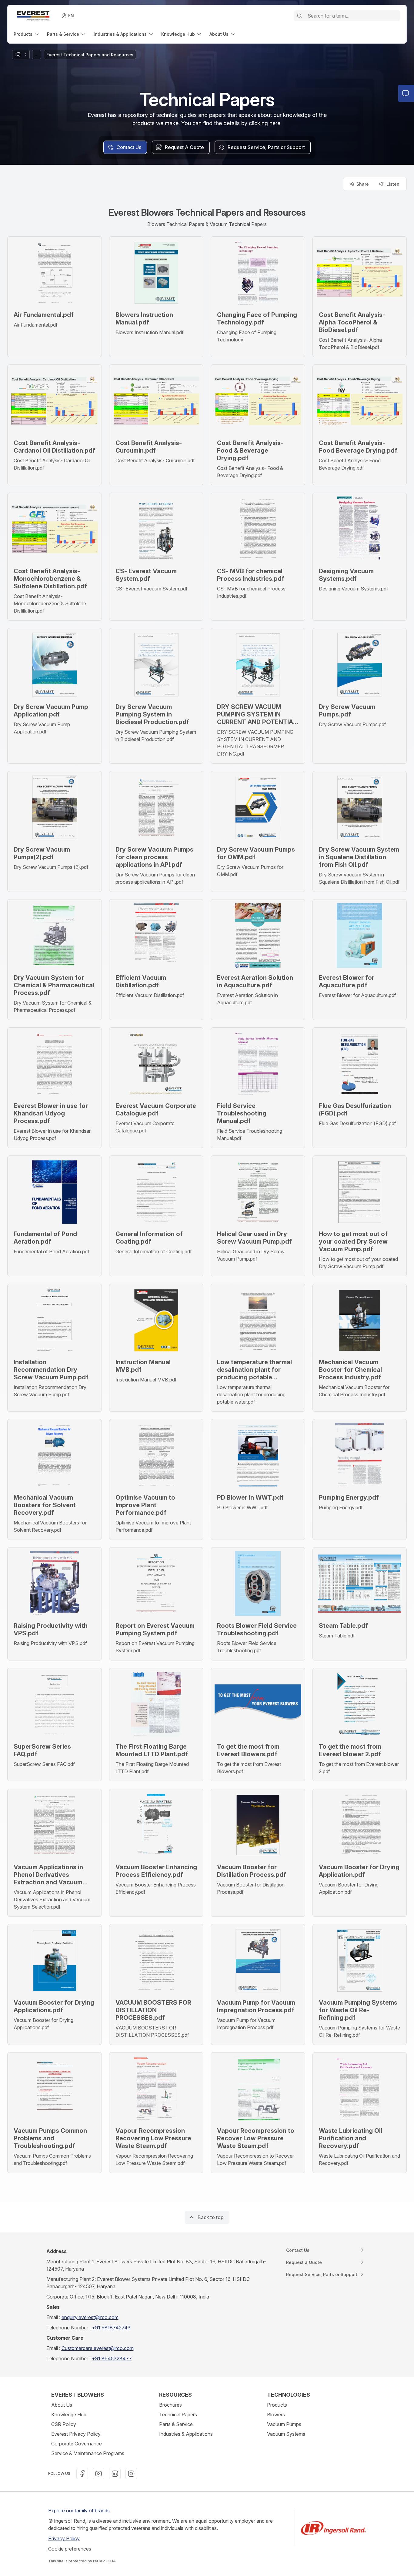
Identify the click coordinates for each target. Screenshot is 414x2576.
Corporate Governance (77, 2444)
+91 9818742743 (111, 2328)
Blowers (276, 2415)
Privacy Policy (64, 2538)
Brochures (170, 2405)
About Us (62, 2405)
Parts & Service (176, 2424)
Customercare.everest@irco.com (98, 2348)
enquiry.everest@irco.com (90, 2317)
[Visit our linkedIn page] (115, 2474)
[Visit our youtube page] (98, 2474)
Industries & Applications (186, 2434)
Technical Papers (178, 2415)
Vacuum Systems (286, 2434)
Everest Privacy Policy (76, 2434)
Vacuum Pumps (284, 2424)
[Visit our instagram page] (131, 2474)
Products (277, 2405)
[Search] (299, 16)
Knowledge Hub (69, 2415)
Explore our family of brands (79, 2511)
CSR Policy (64, 2424)
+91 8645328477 (112, 2358)
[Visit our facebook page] (82, 2474)
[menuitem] (27, 34)
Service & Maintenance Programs (88, 2453)
